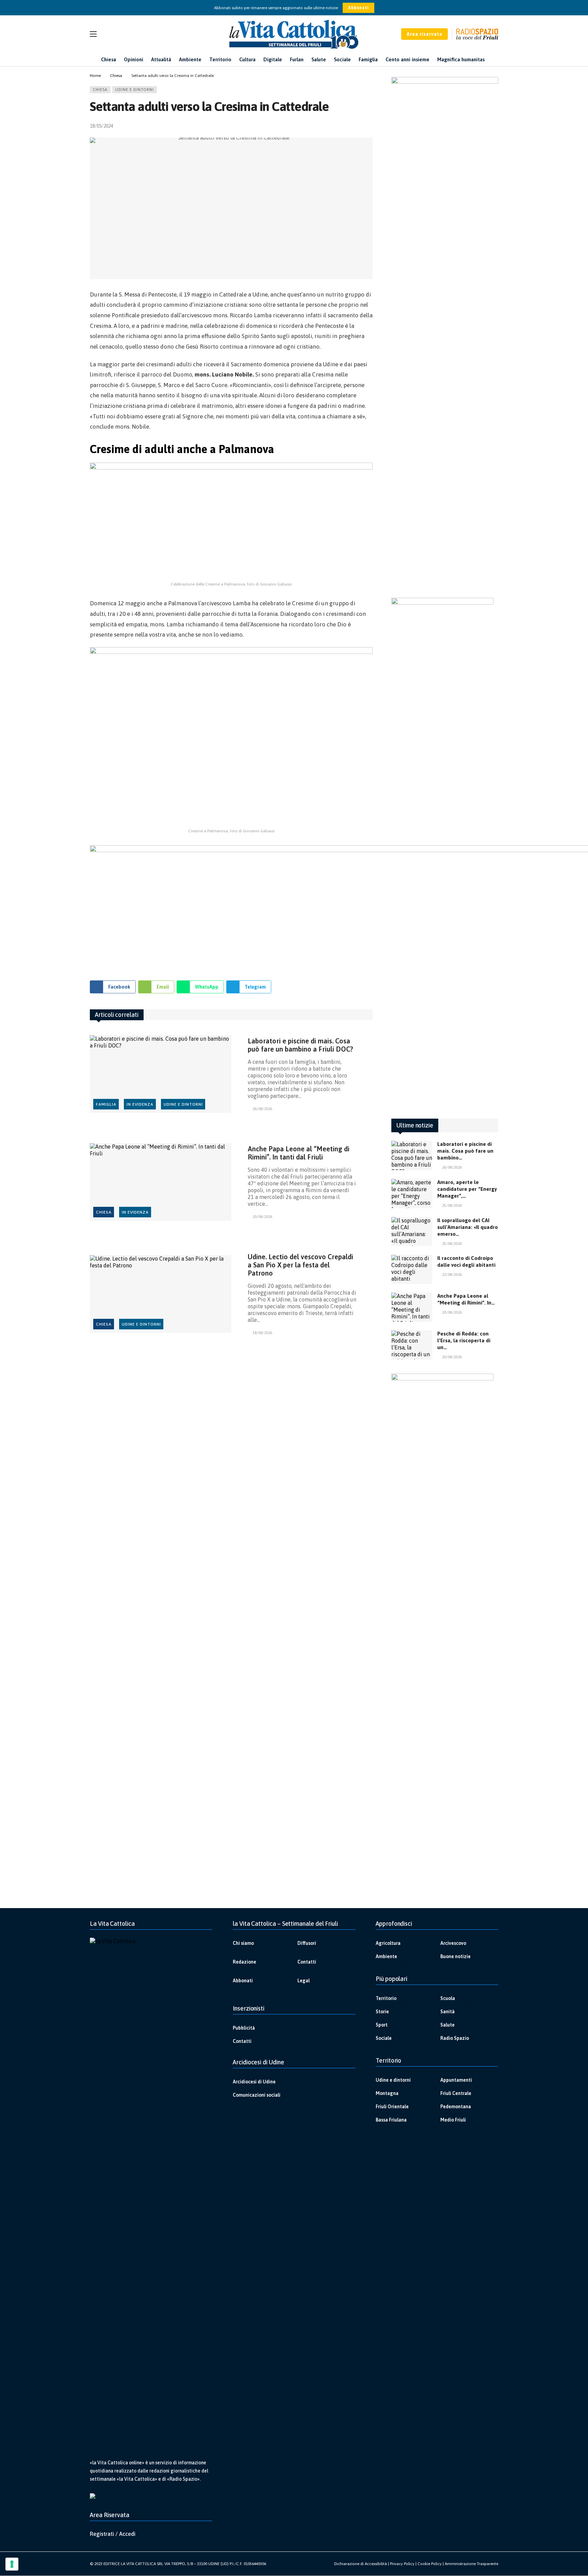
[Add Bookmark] (370, 126)
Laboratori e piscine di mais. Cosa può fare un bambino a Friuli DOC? (300, 1045)
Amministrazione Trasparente (471, 2564)
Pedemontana (456, 2107)
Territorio (386, 1998)
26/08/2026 (262, 1109)
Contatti (307, 1962)
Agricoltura (388, 1943)
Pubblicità (244, 2028)
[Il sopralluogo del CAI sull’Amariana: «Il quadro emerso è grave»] (412, 1232)
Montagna (387, 2093)
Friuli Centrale (456, 2093)
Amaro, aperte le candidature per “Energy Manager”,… (467, 1189)
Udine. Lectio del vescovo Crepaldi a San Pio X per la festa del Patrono (300, 1265)
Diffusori (307, 1943)
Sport (382, 2025)
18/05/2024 (101, 126)
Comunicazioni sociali (257, 2095)
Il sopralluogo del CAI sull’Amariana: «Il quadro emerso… (468, 1227)
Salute (447, 2025)
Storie (382, 2012)
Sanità (447, 2012)
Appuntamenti (456, 2080)
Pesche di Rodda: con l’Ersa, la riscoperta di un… (464, 1340)
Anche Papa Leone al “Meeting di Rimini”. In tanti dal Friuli (299, 1153)
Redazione (244, 1962)
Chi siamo (243, 1943)
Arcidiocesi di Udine (254, 2082)
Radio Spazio (455, 2038)
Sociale (384, 2038)
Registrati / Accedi (113, 2534)
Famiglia (106, 1104)
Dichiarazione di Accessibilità (361, 2564)
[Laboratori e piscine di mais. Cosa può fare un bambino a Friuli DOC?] (161, 1074)
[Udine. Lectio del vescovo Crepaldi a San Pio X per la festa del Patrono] (161, 1294)
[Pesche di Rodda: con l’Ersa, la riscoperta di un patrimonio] (412, 1345)
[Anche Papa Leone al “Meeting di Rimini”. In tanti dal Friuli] (161, 1182)
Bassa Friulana (391, 2120)
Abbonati (358, 8)
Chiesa (100, 90)
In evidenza (140, 1104)
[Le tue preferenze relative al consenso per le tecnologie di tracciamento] (12, 2564)
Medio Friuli (453, 2120)
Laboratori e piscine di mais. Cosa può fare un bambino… (465, 1151)
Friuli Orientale (392, 2107)
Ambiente (386, 1956)
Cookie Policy (430, 2564)
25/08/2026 (452, 1205)
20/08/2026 (262, 1217)
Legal (304, 1981)
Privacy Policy (402, 2564)
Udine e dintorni (135, 90)
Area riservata (424, 34)
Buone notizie (455, 1956)
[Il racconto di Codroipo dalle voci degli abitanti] (412, 1269)
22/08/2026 (452, 1275)
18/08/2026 (262, 1333)
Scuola (448, 1998)
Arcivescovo (453, 1943)
